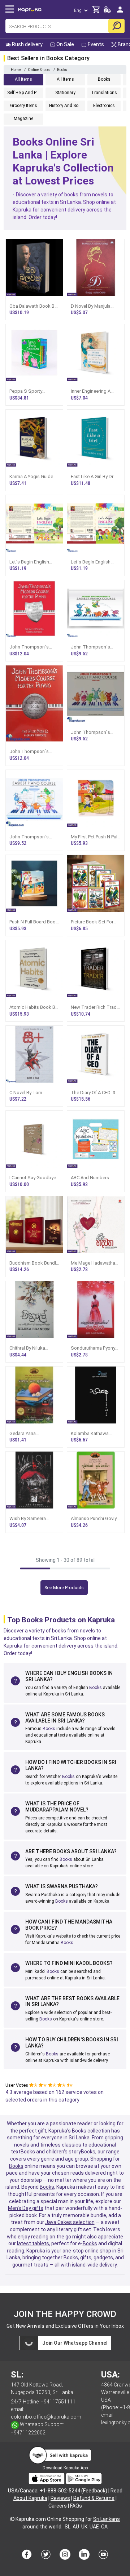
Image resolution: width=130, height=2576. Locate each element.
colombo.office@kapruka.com (46, 2417)
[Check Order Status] (107, 12)
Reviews (60, 2498)
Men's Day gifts (26, 2208)
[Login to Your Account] (120, 12)
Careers (58, 2506)
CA (104, 2527)
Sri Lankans (107, 2519)
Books (96, 1688)
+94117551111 (58, 2402)
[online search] (116, 26)
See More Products (64, 1588)
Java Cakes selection (70, 2222)
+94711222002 (28, 2433)
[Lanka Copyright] (12, 2519)
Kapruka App (76, 2468)
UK (84, 2527)
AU (76, 2527)
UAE (94, 2527)
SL (68, 2527)
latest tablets (33, 2243)
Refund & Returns (94, 2498)
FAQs (76, 2506)
